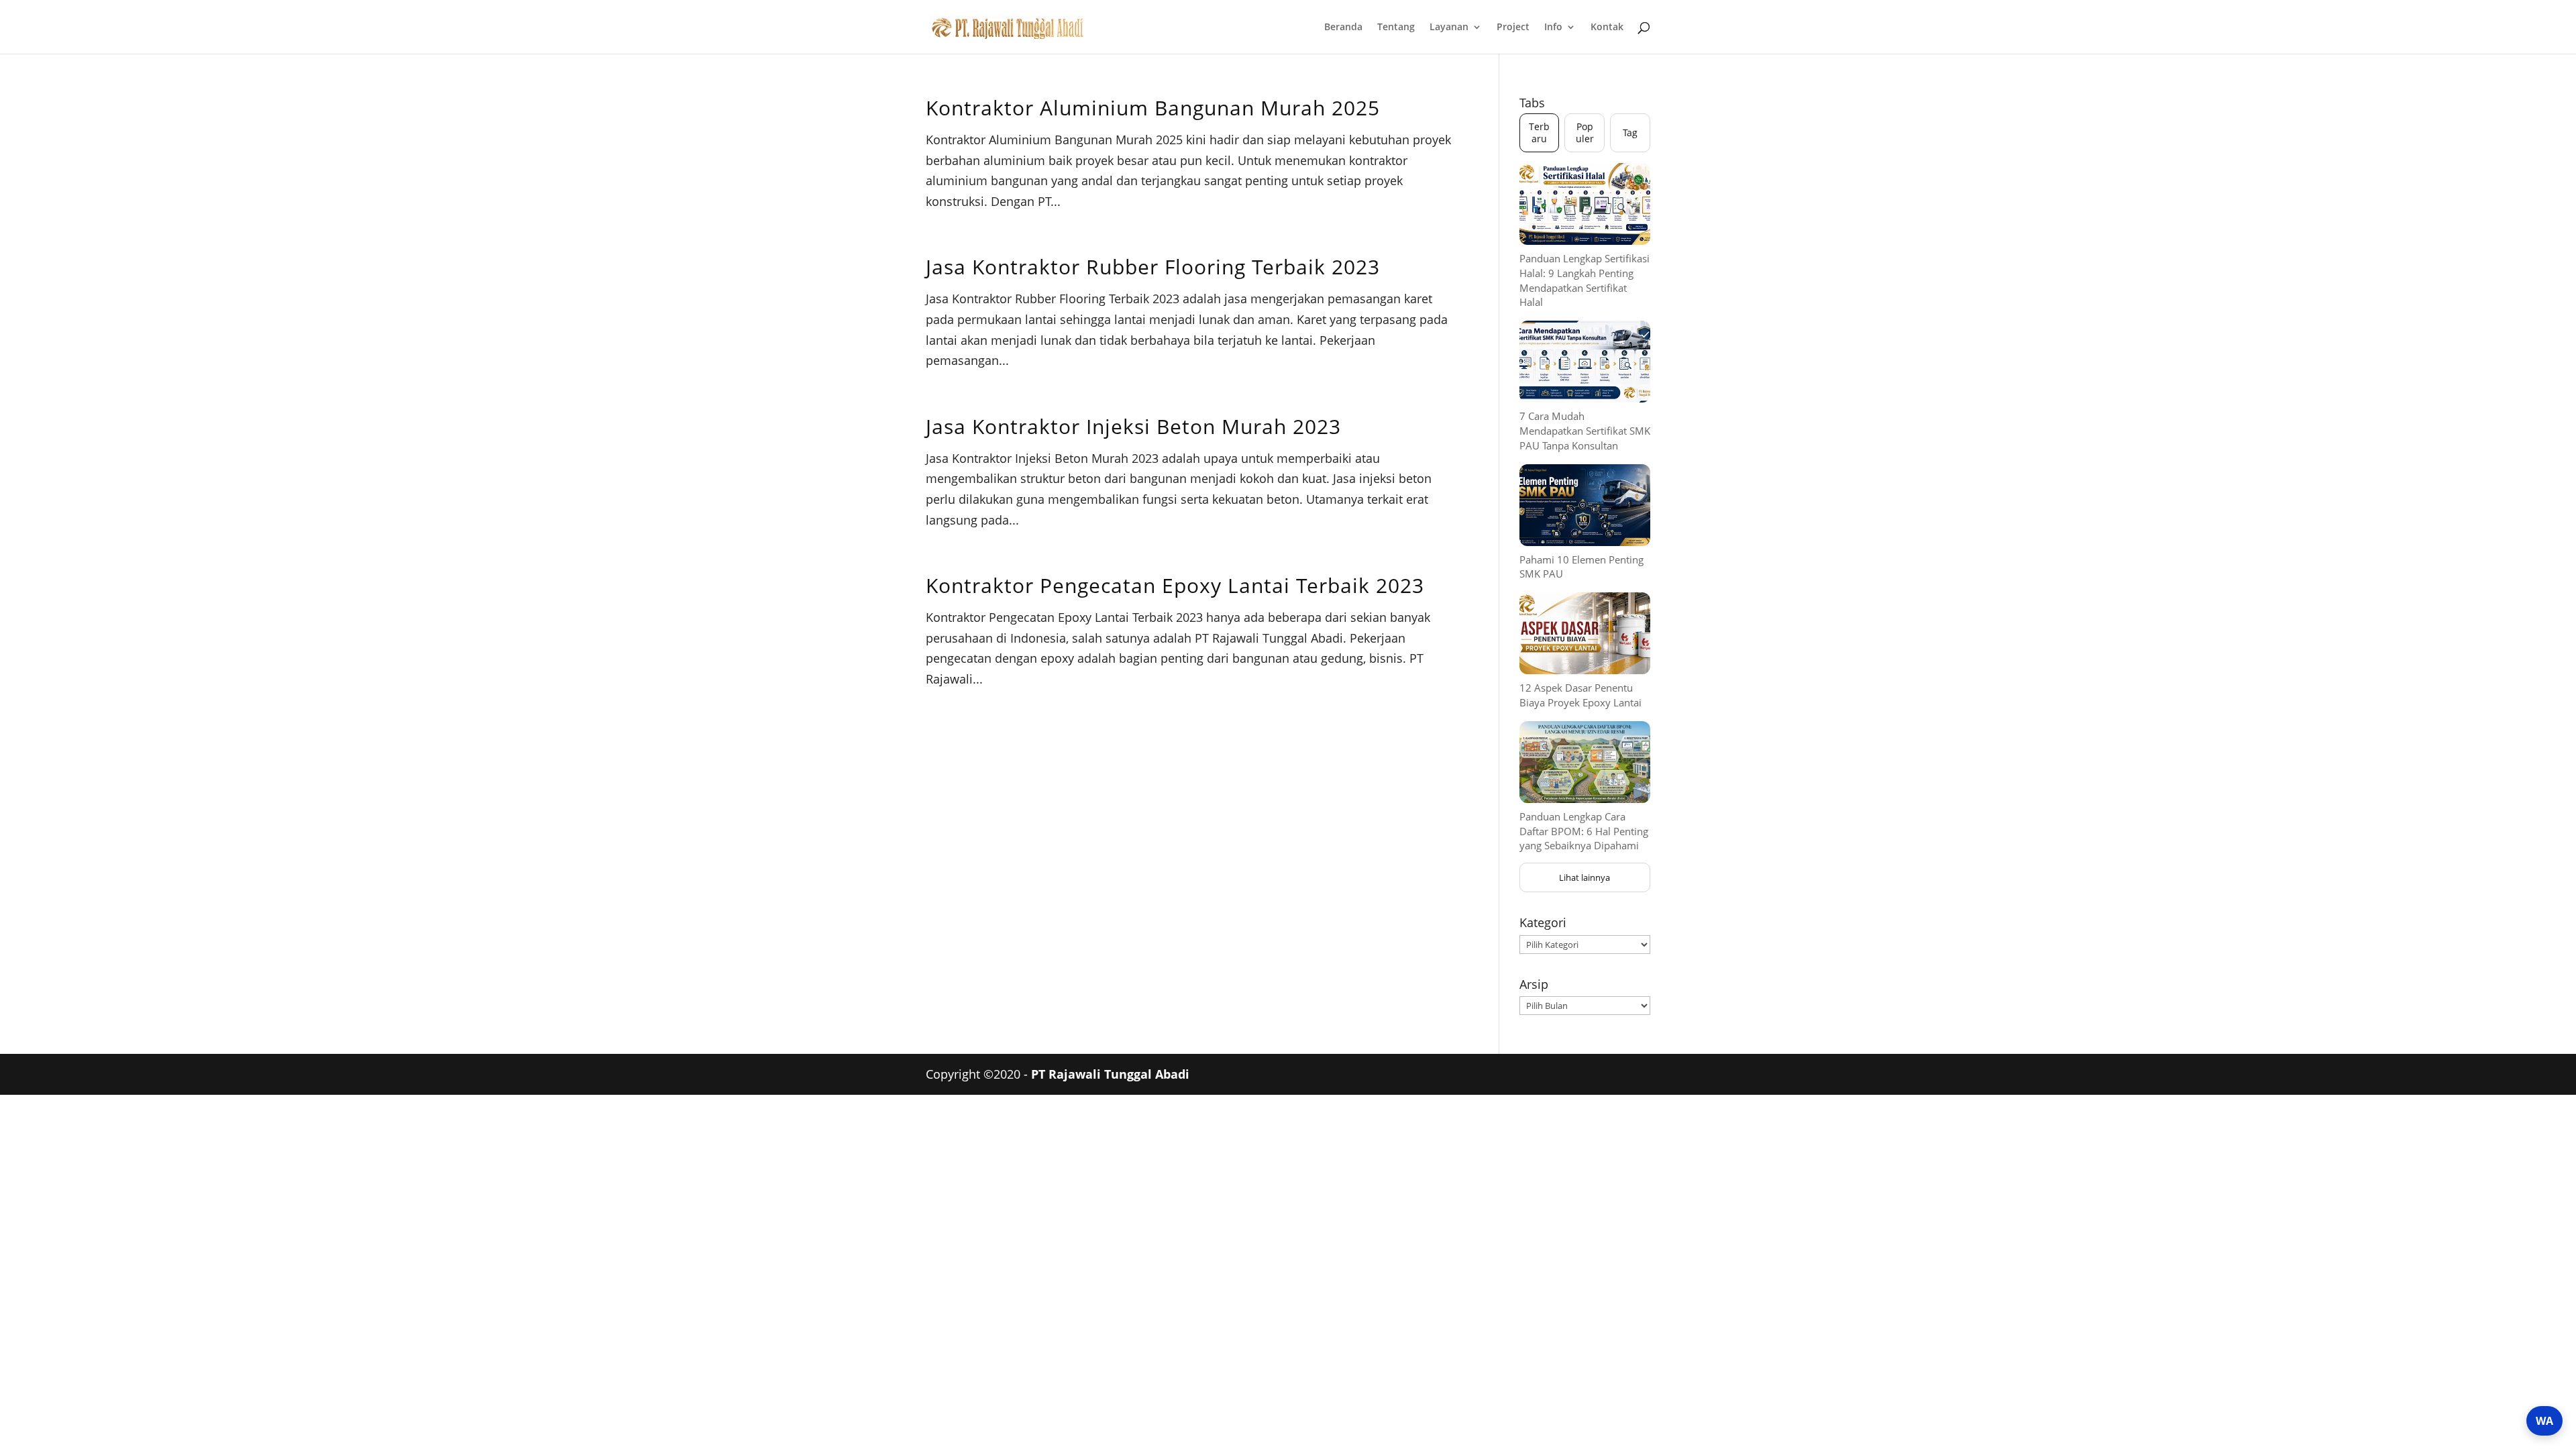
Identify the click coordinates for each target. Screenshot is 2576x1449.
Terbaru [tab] (1539, 132)
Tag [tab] (1630, 132)
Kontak (1607, 28)
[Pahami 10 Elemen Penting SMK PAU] (1585, 505)
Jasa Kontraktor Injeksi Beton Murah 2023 (1133, 426)
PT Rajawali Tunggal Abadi (1110, 1074)
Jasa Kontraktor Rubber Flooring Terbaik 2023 (1153, 267)
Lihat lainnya (1585, 877)
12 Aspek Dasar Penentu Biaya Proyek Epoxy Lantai (1580, 695)
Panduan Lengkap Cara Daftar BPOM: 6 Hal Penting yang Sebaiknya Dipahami (1584, 831)
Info (1553, 28)
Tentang (1396, 28)
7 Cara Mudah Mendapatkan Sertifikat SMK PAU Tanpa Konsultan (1585, 431)
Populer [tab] (1585, 132)
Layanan (1449, 28)
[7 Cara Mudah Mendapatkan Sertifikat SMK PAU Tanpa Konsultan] (1585, 362)
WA (2544, 1421)
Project (1513, 28)
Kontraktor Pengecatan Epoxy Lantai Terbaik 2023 (1175, 585)
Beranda (1343, 28)
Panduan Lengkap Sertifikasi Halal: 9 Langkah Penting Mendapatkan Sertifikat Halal (1585, 280)
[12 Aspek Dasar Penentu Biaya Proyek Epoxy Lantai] (1585, 633)
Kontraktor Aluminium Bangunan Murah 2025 (1153, 108)
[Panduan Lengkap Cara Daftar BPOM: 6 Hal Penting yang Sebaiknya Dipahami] (1585, 762)
